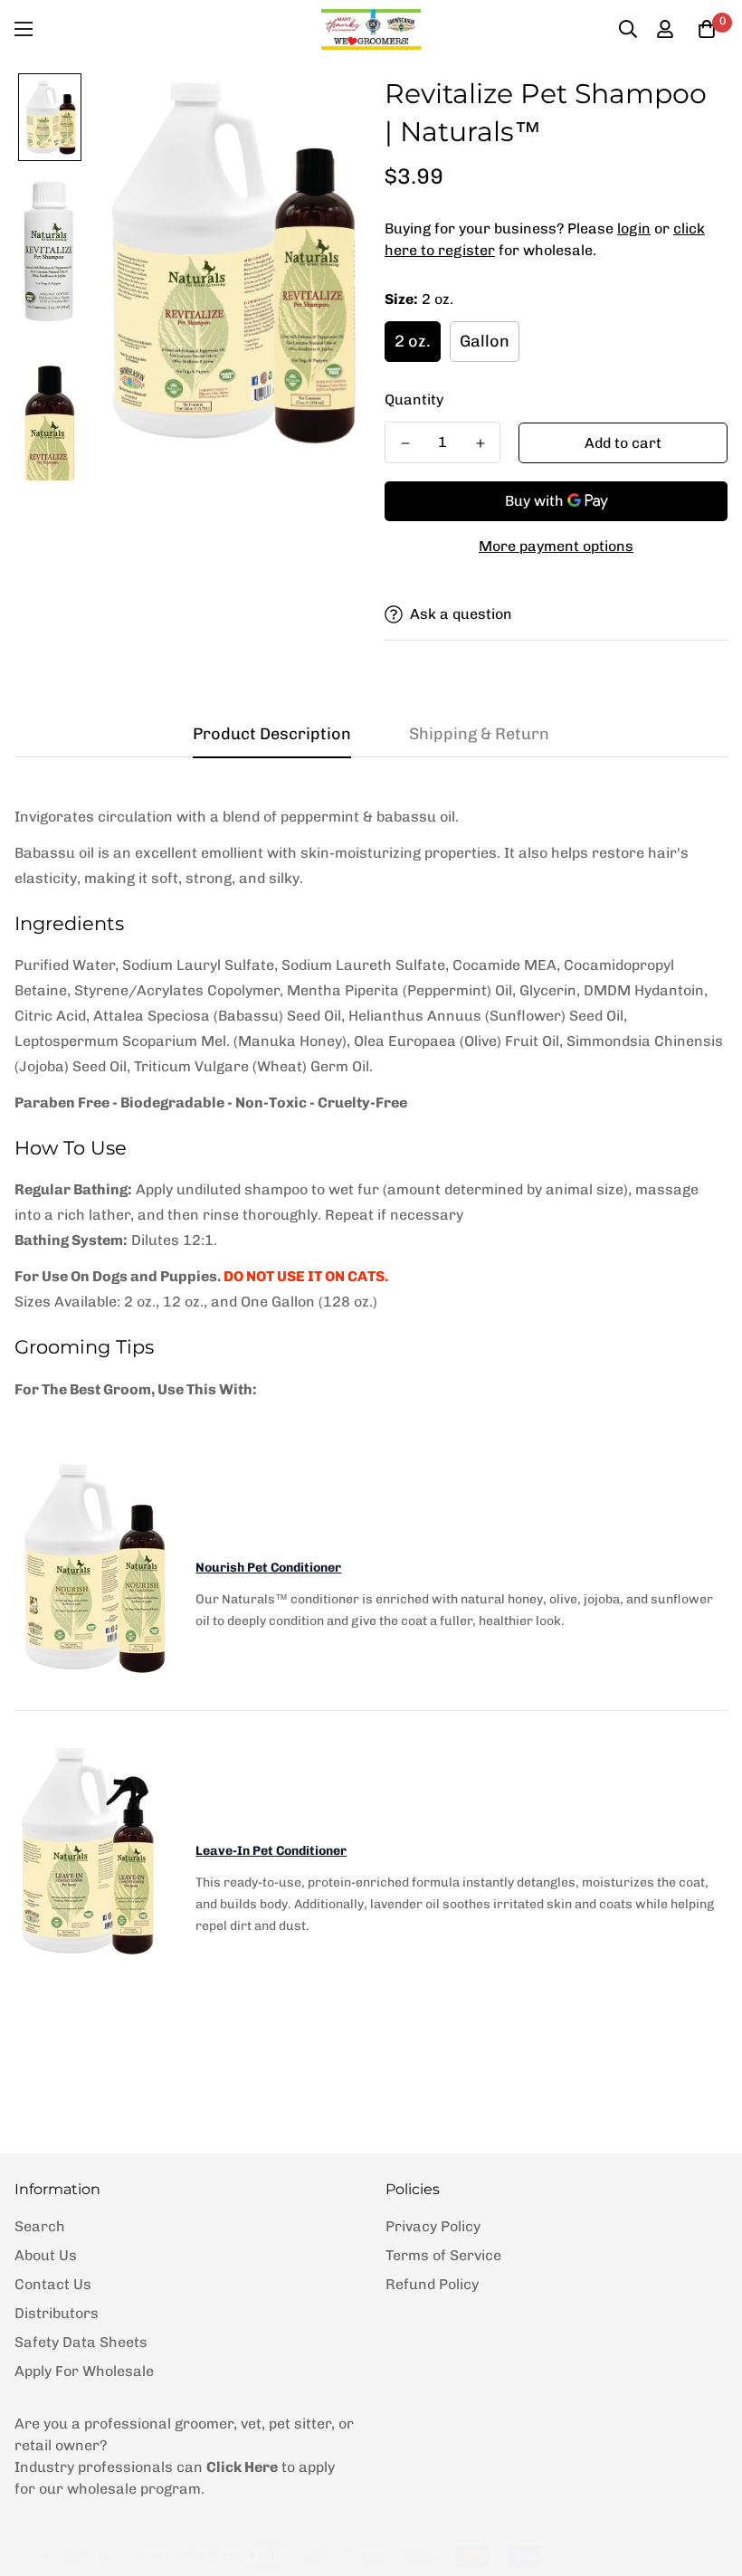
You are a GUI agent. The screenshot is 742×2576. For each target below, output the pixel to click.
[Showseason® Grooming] (371, 29)
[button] (707, 29)
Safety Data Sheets (81, 2342)
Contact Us (53, 2284)
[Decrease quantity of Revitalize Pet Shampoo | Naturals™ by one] (405, 443)
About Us (46, 2255)
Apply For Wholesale (84, 2371)
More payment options (556, 546)
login (634, 228)
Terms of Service (443, 2255)
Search (40, 2226)
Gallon (485, 341)
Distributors (57, 2313)
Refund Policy (432, 2284)
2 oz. (413, 341)
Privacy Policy (433, 2226)
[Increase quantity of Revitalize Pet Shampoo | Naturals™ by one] (480, 443)
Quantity (414, 399)
